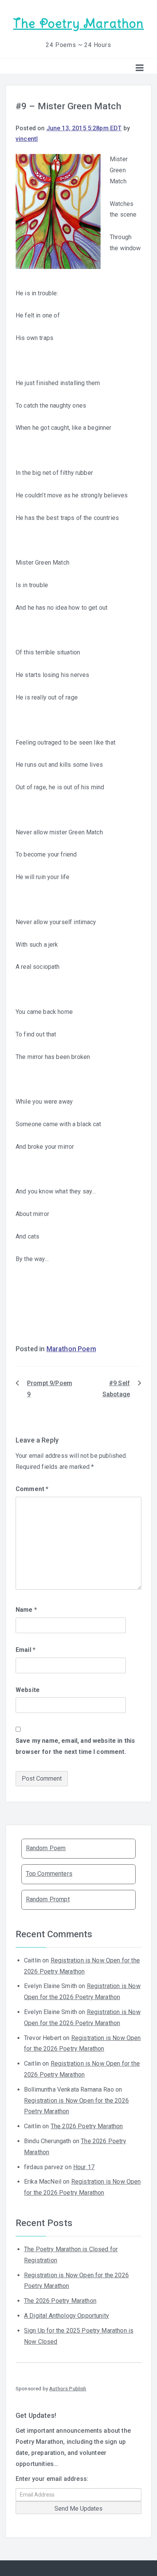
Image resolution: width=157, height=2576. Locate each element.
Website (28, 1690)
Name (26, 1610)
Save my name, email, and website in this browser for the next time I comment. (75, 1746)
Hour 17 (84, 2167)
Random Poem (46, 1848)
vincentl (27, 139)
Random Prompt (48, 1899)
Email (26, 1650)
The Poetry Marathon (78, 23)
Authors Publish (68, 2388)
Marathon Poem (71, 1349)
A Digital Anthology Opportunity (66, 2316)
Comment (32, 1489)
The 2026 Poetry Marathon (87, 2126)
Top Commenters (49, 1874)
